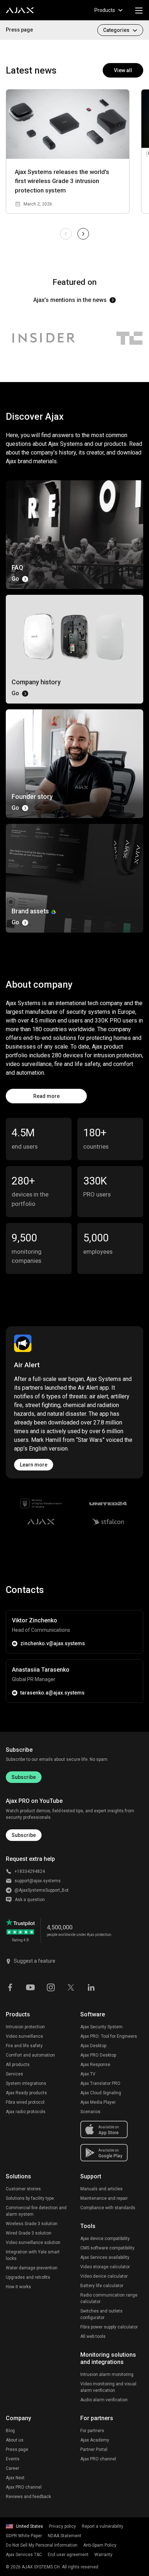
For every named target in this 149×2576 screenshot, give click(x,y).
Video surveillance (24, 2036)
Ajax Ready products (26, 2093)
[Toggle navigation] (139, 10)
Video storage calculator (105, 2267)
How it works (18, 2287)
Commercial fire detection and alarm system (36, 2211)
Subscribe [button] (24, 1835)
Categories (116, 30)
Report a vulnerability (103, 2526)
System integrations (26, 2083)
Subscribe (24, 1777)
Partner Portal (94, 2450)
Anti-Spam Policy (100, 2545)
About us (15, 2440)
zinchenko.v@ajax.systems (53, 1643)
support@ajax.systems (38, 1881)
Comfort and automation (30, 2055)
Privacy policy (62, 2526)
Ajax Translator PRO (100, 2083)
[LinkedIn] (91, 1987)
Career (12, 2468)
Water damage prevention (32, 2268)
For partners (92, 2431)
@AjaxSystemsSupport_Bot (42, 1890)
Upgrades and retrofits (28, 2277)
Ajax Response (95, 2065)
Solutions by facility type (30, 2198)
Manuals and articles (101, 2189)
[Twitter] (71, 1987)
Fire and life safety (24, 2046)
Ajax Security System (101, 2027)
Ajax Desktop (93, 2046)
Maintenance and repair (104, 2198)
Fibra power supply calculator (109, 2327)
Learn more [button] (34, 1465)
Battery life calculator (102, 2286)
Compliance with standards (108, 2208)
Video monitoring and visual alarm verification (108, 2387)
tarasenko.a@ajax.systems (52, 1693)
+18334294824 (30, 1871)
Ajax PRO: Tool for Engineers (109, 2036)
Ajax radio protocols (26, 2112)
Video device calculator (104, 2276)
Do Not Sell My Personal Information (42, 2545)
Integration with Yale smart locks (33, 2255)
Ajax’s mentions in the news (70, 300)
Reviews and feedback (28, 2497)
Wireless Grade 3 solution (32, 2224)
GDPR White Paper (24, 2536)
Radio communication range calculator (109, 2298)
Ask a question (30, 1900)
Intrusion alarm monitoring (107, 2374)
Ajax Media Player (98, 2102)
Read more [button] (46, 1096)
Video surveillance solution (33, 2243)
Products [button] (105, 10)
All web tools (93, 2336)
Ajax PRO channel (24, 2487)
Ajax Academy (95, 2440)
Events (13, 2459)
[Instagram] (51, 1987)
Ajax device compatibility (105, 2239)
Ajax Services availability (105, 2257)
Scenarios (90, 2112)
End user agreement (68, 2555)
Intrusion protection (25, 2027)
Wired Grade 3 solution (29, 2233)
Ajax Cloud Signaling (101, 2093)
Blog (10, 2431)
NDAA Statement (65, 2536)
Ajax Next (15, 2478)
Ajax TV (88, 2074)
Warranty (103, 2555)
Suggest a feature (35, 1961)
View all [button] (123, 70)
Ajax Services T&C (24, 2555)
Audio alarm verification (104, 2400)
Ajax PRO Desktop (98, 2055)
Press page (19, 30)
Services (14, 2074)
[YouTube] (30, 1987)
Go (15, 579)
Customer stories (23, 2189)
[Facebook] (10, 1987)
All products (18, 2065)
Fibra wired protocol (25, 2102)
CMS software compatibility (107, 2248)
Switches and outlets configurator (101, 2314)
